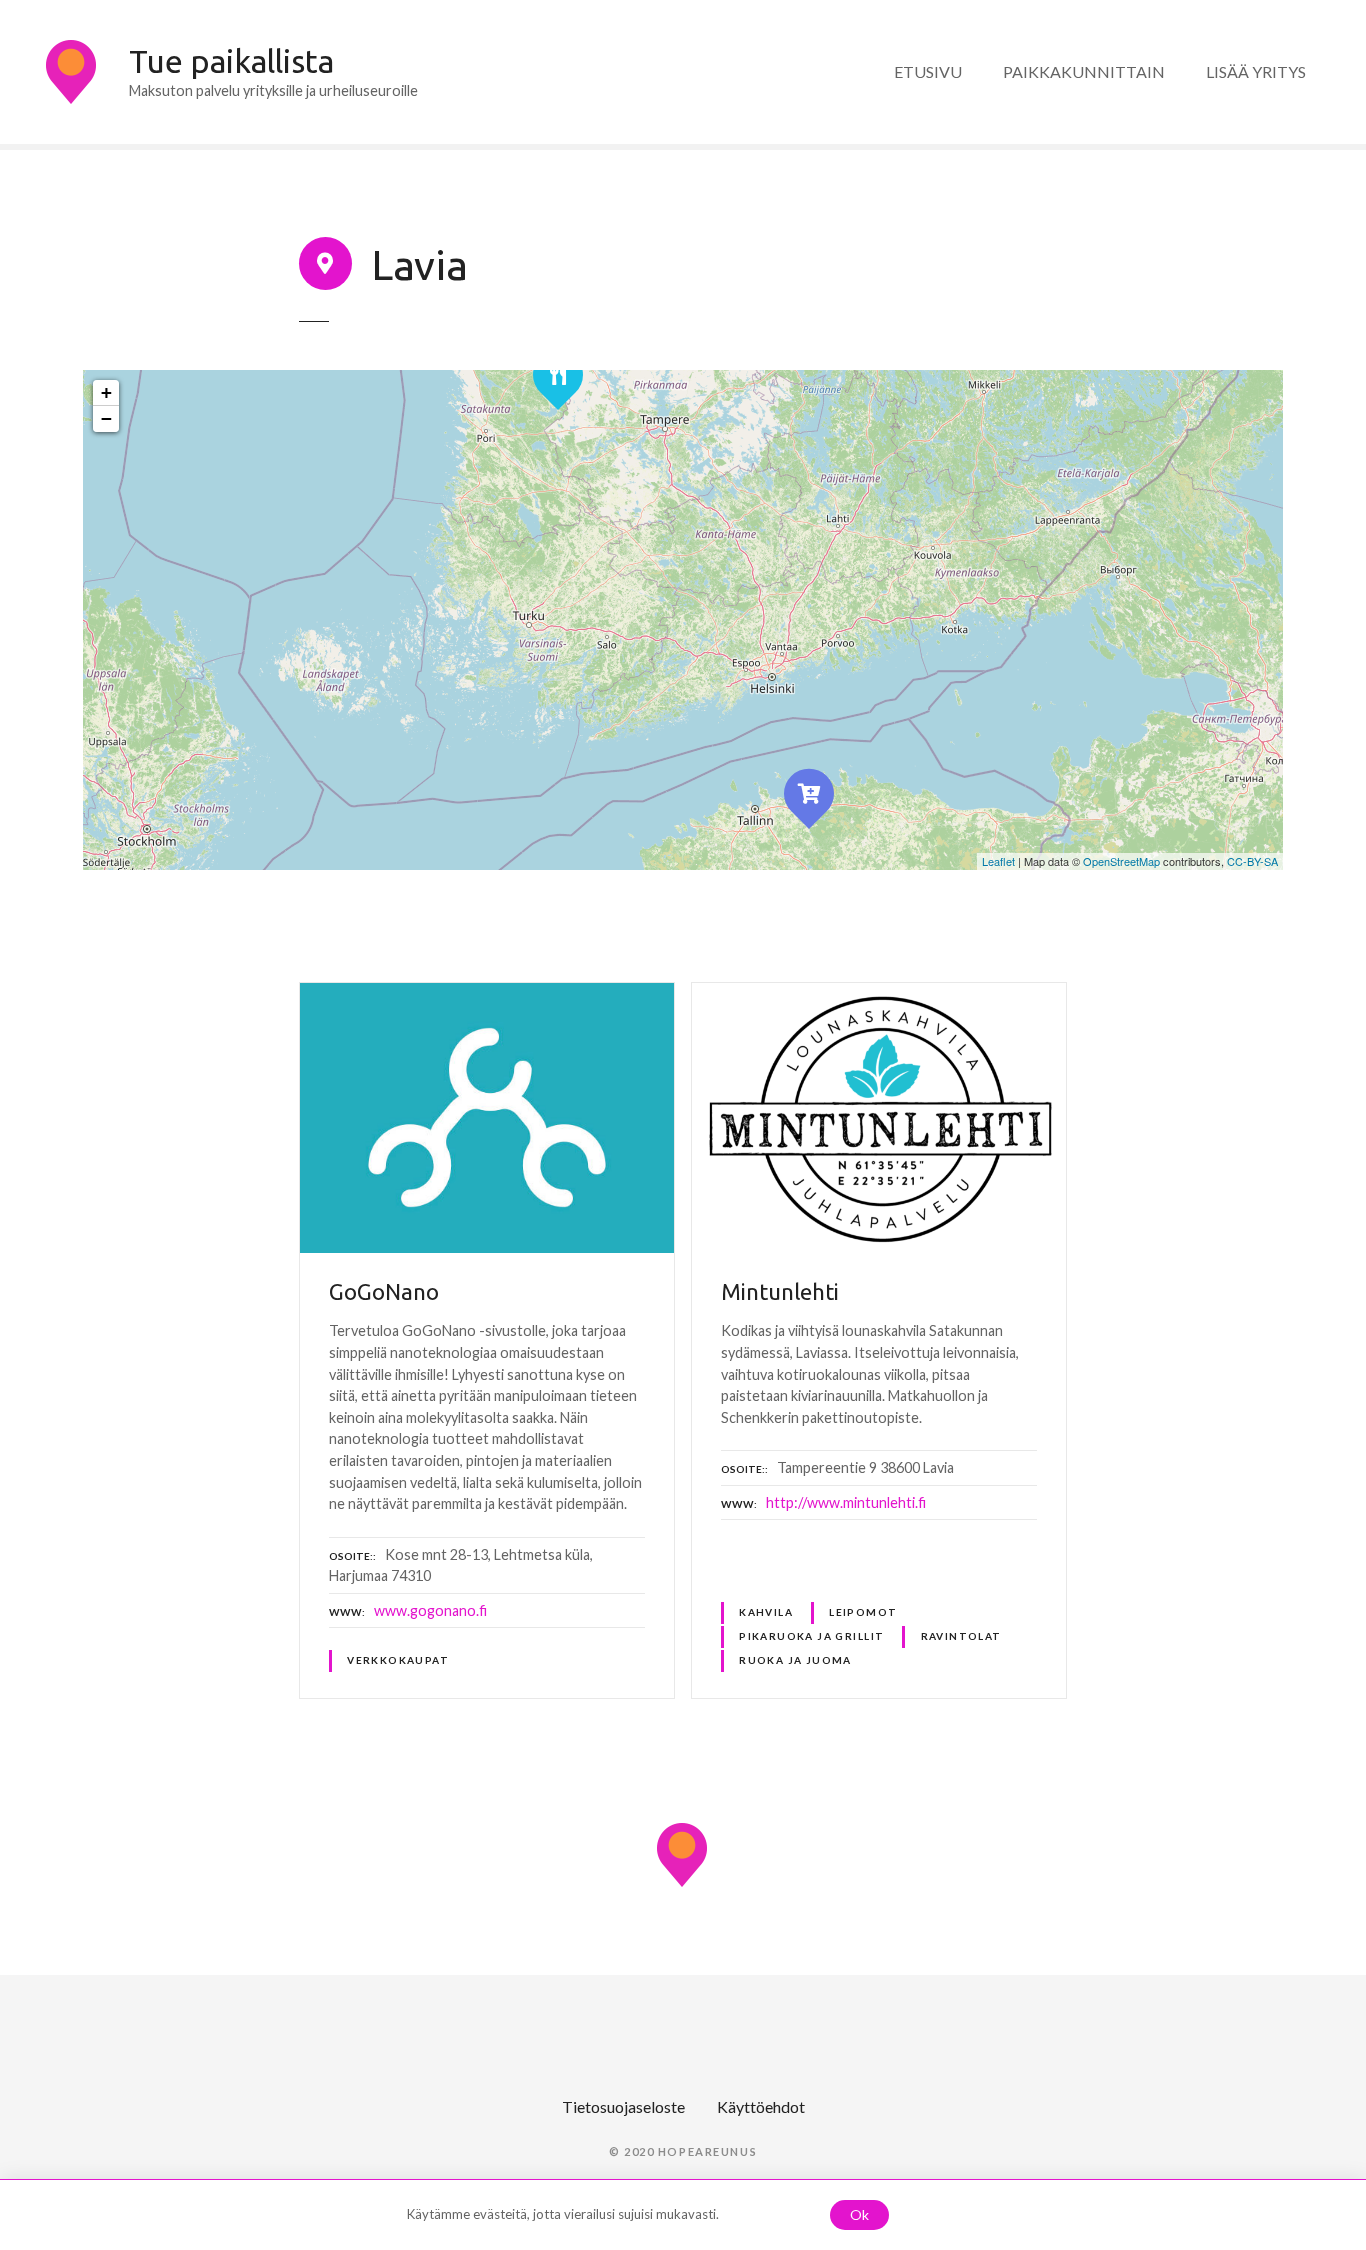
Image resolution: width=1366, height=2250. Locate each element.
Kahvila (766, 1612)
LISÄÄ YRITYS (1256, 71)
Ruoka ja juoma (795, 1660)
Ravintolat (961, 1636)
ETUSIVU (928, 71)
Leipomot (863, 1612)
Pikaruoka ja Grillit (811, 1636)
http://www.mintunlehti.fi (846, 1502)
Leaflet (998, 861)
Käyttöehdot (761, 2106)
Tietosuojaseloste (623, 2106)
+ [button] (106, 392)
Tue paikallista (231, 61)
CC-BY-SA (1252, 861)
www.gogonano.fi (430, 1610)
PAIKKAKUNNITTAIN (1084, 71)
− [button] (106, 418)
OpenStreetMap (1121, 861)
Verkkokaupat (398, 1660)
